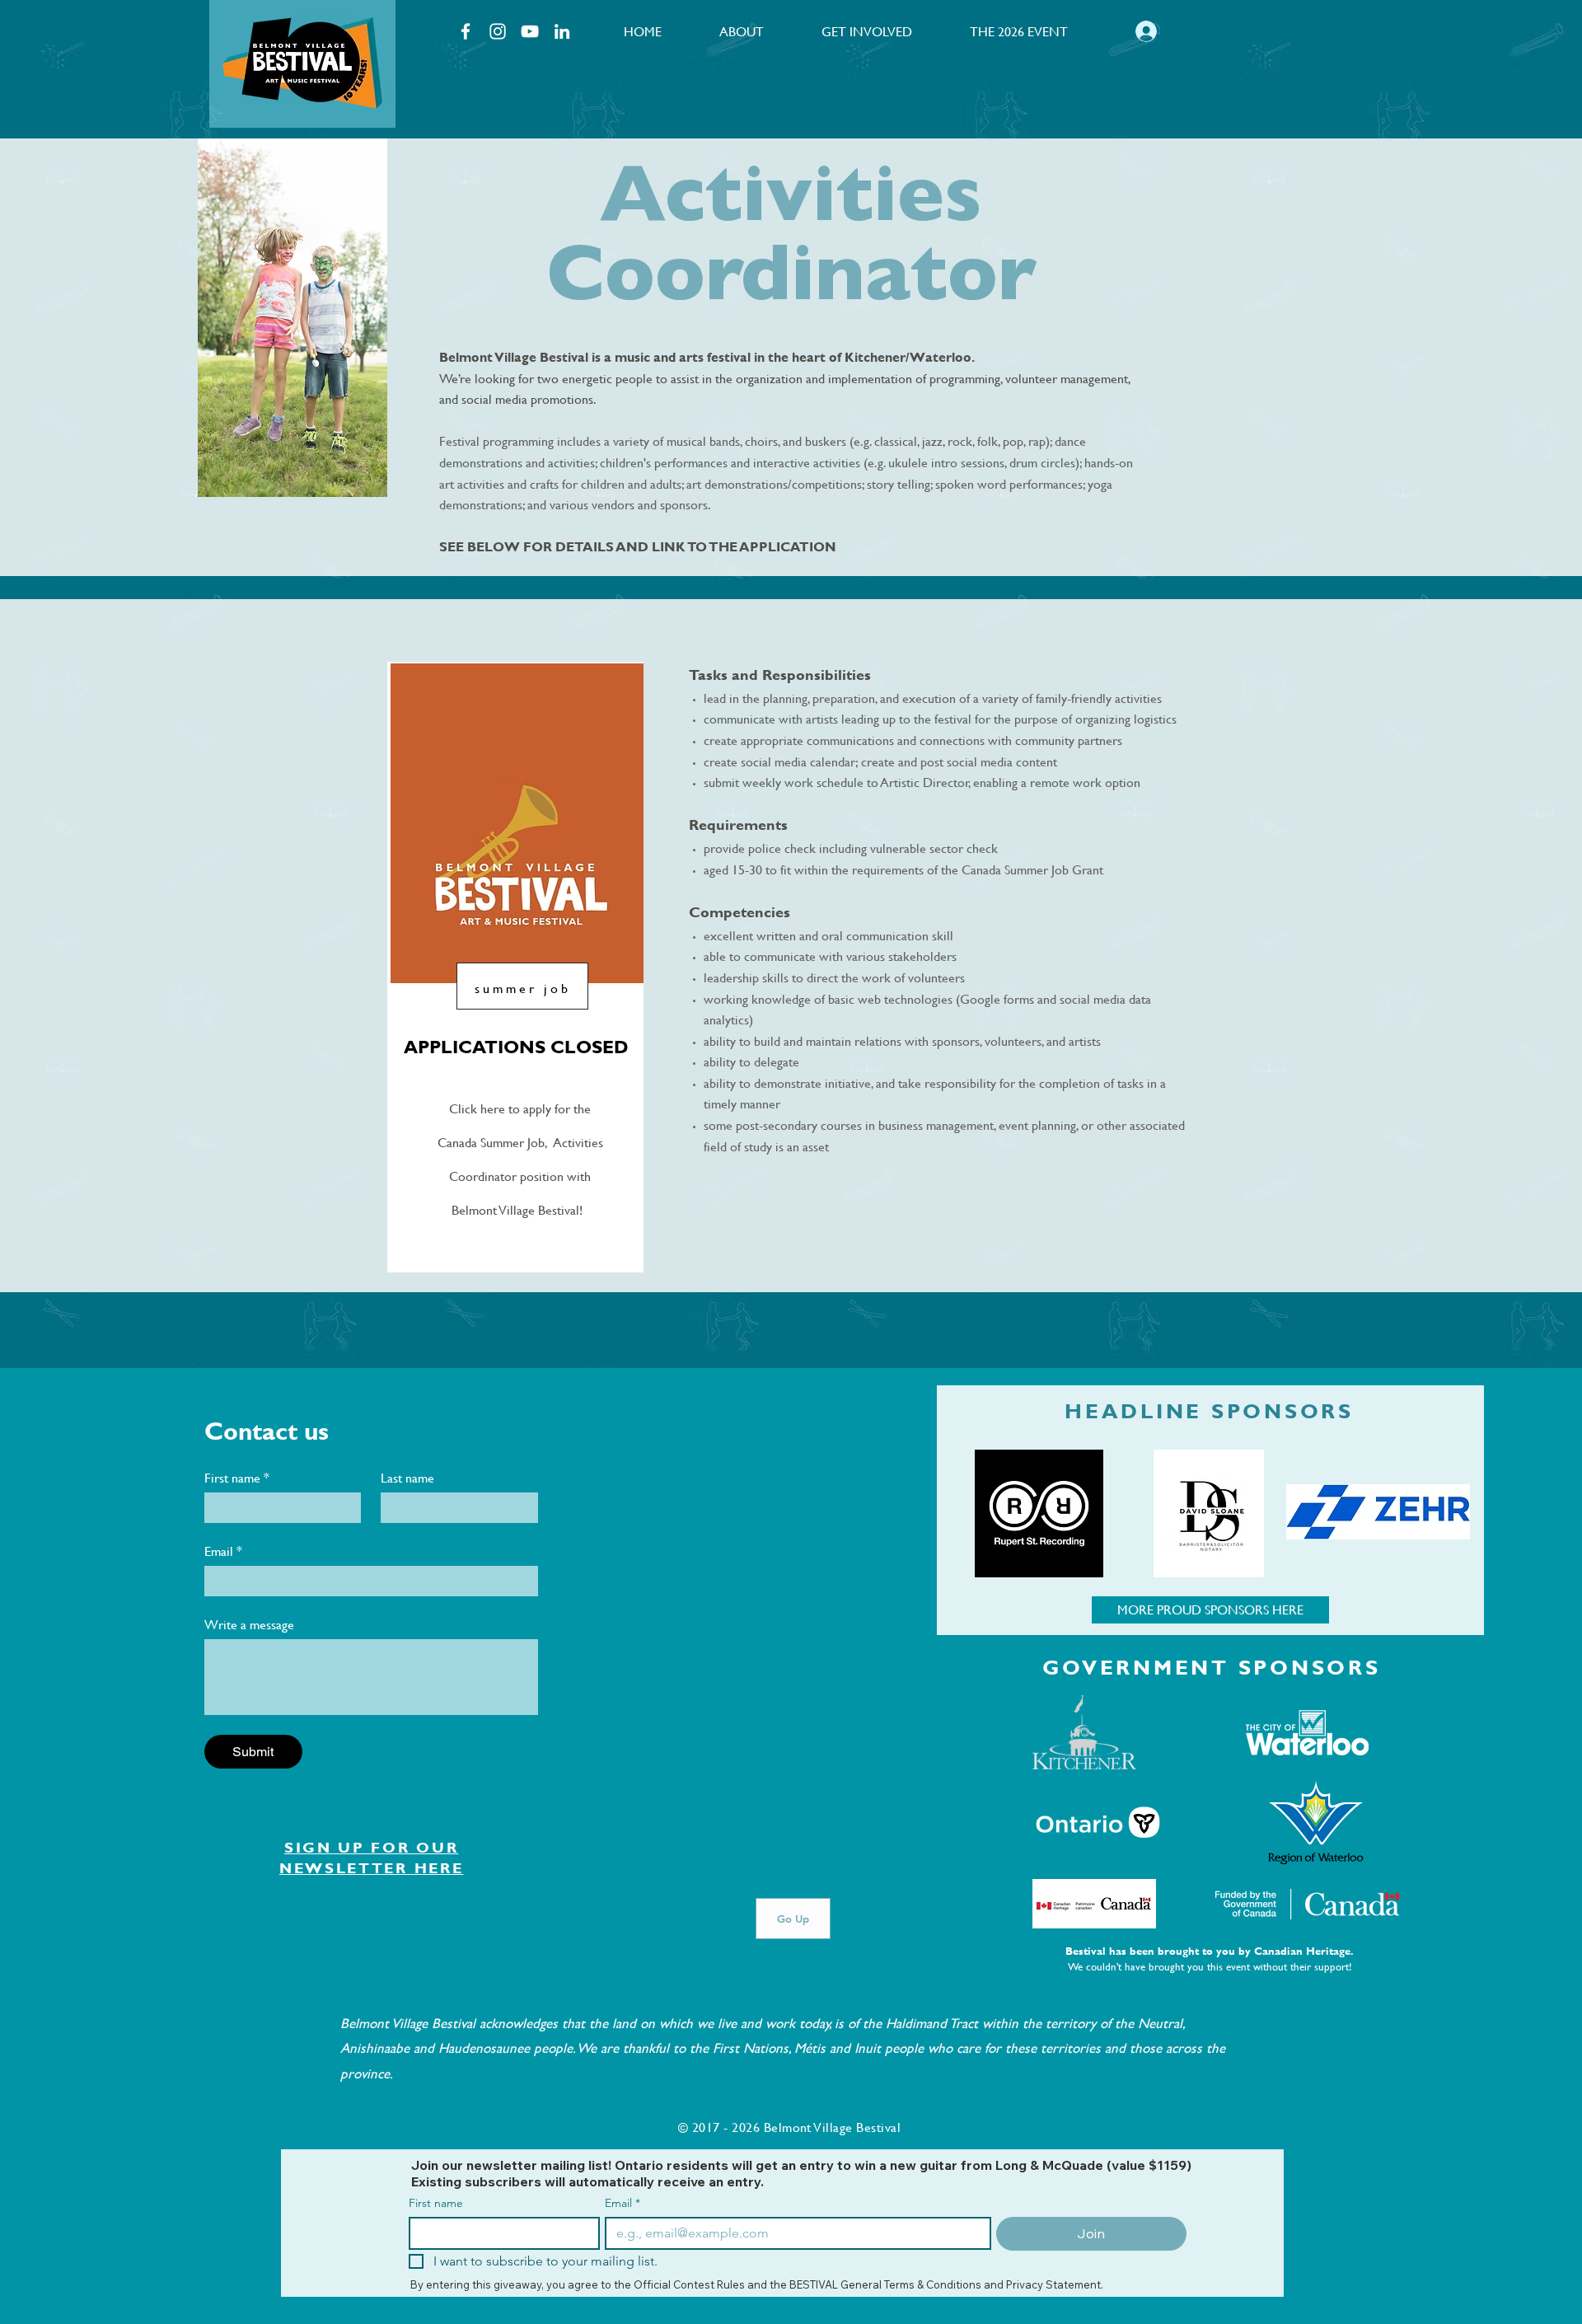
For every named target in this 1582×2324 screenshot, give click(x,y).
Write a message (249, 1624)
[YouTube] (530, 31)
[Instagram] (498, 31)
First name (237, 1478)
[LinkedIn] (562, 31)
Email (223, 1551)
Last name (407, 1478)
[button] (742, 31)
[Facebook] (466, 31)
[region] (302, 64)
